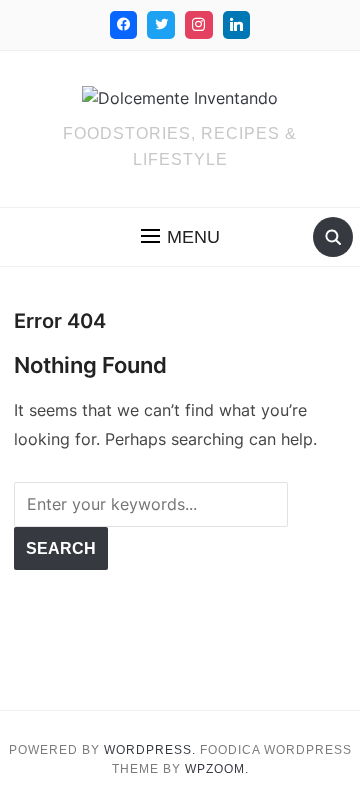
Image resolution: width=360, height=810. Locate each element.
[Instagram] (199, 25)
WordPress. (150, 750)
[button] (180, 237)
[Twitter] (161, 25)
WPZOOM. (217, 769)
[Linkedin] (237, 25)
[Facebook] (124, 25)
